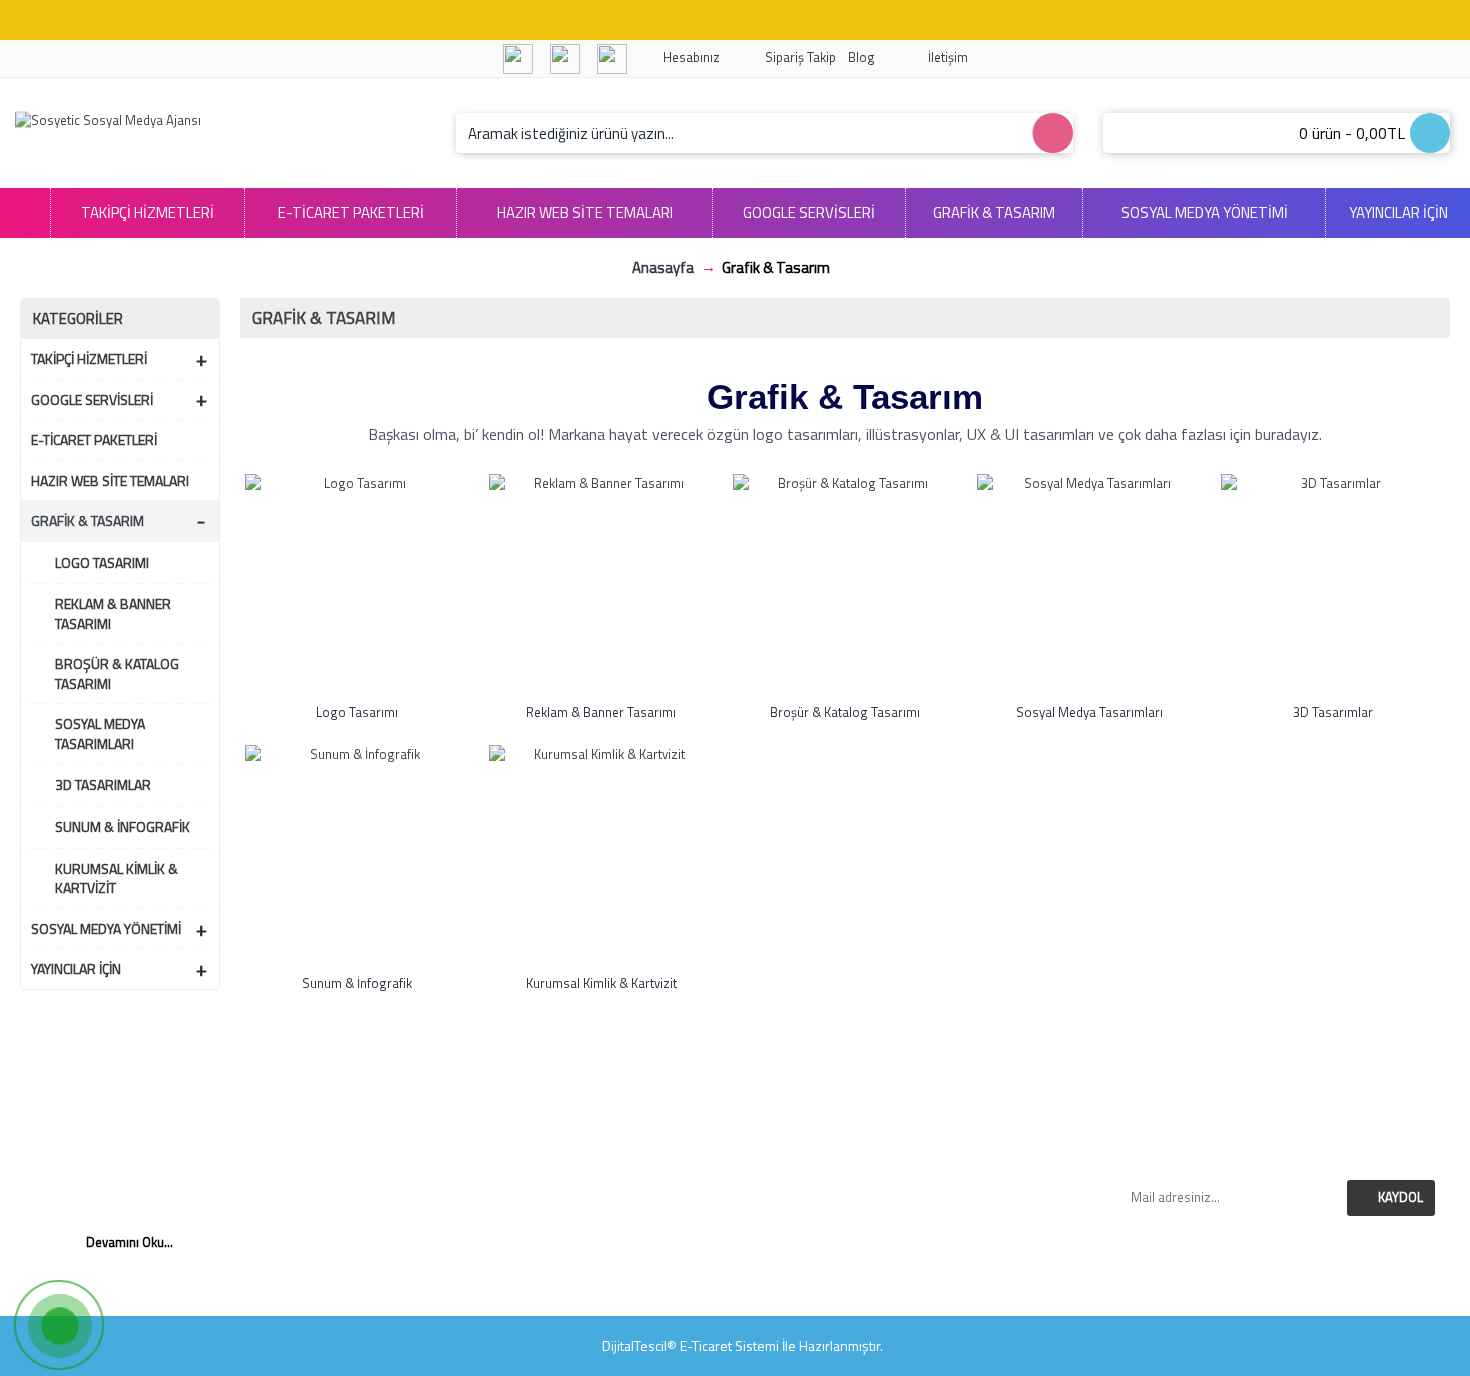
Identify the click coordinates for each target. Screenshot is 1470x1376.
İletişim (917, 1129)
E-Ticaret (706, 1345)
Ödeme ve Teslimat (553, 1237)
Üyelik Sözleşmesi (553, 1280)
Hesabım (916, 1237)
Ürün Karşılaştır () (917, 1194)
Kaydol (1400, 1197)
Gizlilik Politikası (553, 1194)
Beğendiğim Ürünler (917, 1172)
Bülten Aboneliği (917, 1280)
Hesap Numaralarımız (553, 1151)
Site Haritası (916, 1259)
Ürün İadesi (917, 1215)
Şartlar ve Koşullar (553, 1259)
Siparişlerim (916, 1151)
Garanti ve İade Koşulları (553, 1172)
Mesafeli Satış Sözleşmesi (553, 1215)
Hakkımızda (553, 1129)
